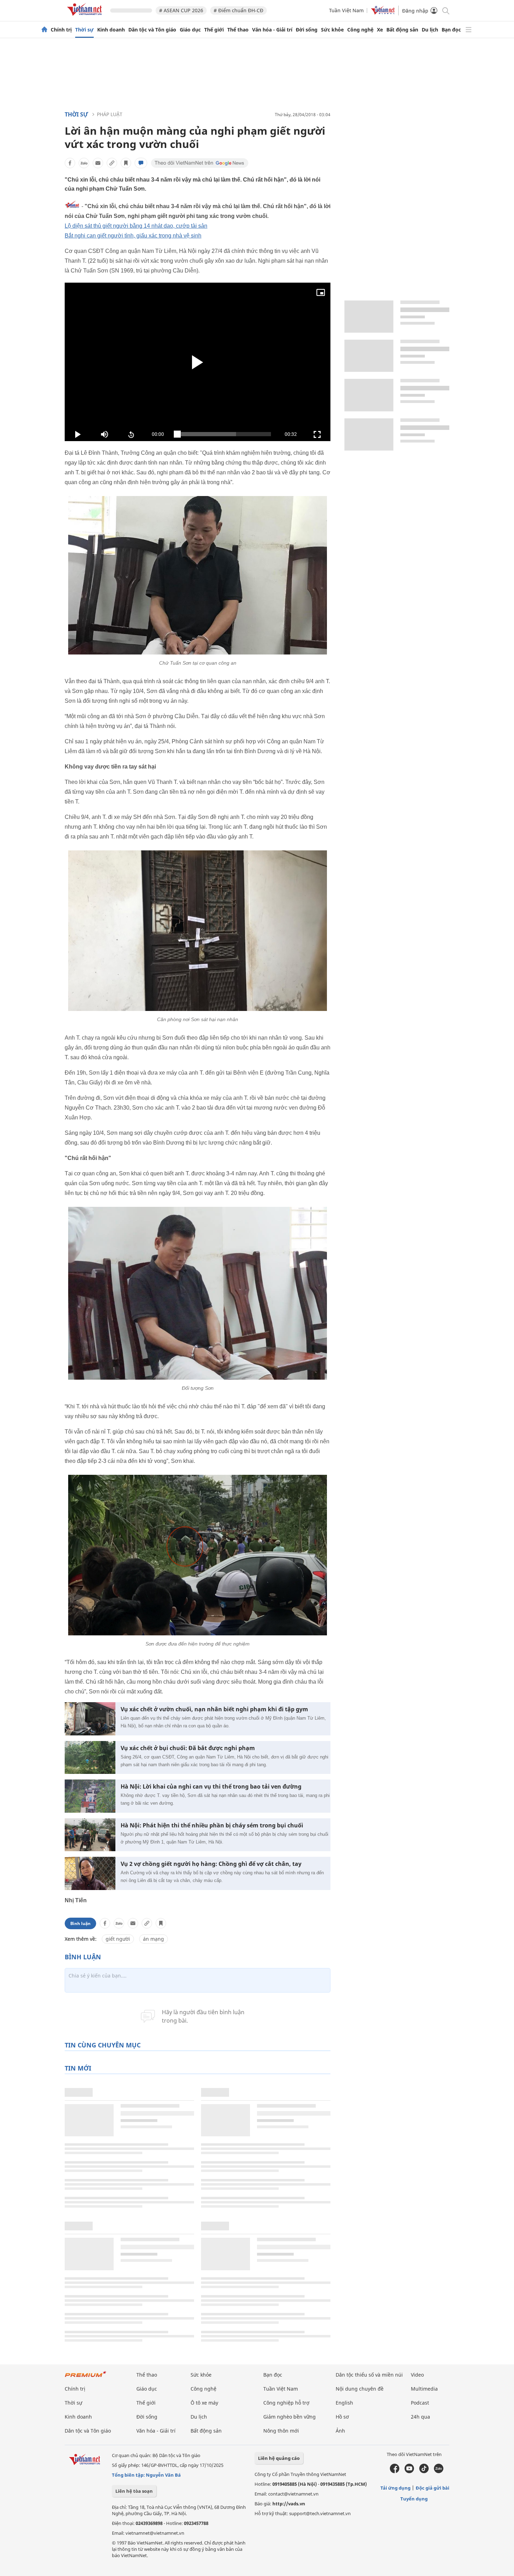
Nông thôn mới (281, 2431)
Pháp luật (110, 114)
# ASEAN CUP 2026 (181, 10)
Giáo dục (190, 30)
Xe (380, 30)
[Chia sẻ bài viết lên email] (98, 163)
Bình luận (80, 1923)
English (344, 2403)
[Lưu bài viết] (126, 163)
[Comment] (141, 163)
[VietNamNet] (44, 30)
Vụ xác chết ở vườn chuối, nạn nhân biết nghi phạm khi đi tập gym (214, 1709)
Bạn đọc (451, 30)
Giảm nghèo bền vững (290, 2417)
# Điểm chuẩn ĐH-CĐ (238, 10)
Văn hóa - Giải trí (272, 30)
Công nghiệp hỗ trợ (286, 2403)
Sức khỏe (332, 30)
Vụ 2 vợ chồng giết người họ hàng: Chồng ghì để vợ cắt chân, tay (211, 1864)
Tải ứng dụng (395, 2488)
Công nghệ (360, 30)
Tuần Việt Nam (346, 10)
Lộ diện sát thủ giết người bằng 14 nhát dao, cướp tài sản (136, 226)
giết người (118, 1939)
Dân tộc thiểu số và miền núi (369, 2375)
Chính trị (61, 30)
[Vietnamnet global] (383, 13)
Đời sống (307, 30)
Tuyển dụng (414, 2499)
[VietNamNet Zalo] (439, 2471)
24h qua (420, 2417)
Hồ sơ (342, 2417)
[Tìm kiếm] (445, 10)
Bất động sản (402, 30)
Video (417, 2375)
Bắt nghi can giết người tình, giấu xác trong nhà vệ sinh (133, 236)
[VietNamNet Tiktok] (424, 2471)
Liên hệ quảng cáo (279, 2458)
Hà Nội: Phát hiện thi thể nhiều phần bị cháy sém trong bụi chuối (212, 1825)
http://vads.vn (289, 2504)
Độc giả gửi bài (433, 2488)
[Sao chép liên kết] (112, 163)
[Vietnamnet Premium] (86, 2377)
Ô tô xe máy (204, 2403)
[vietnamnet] (86, 17)
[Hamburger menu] (469, 30)
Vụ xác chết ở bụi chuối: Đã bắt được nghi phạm (188, 1748)
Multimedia (424, 2389)
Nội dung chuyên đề (360, 2389)
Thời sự (84, 30)
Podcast (420, 2403)
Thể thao (238, 30)
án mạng (154, 1939)
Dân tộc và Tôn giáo (152, 30)
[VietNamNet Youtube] (409, 2471)
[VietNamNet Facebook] (395, 2471)
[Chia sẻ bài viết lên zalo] (84, 163)
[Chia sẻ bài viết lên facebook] (70, 163)
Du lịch (430, 30)
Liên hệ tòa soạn (134, 2491)
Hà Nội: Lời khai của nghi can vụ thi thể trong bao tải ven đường (211, 1787)
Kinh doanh (111, 30)
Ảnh (340, 2431)
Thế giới (214, 30)
